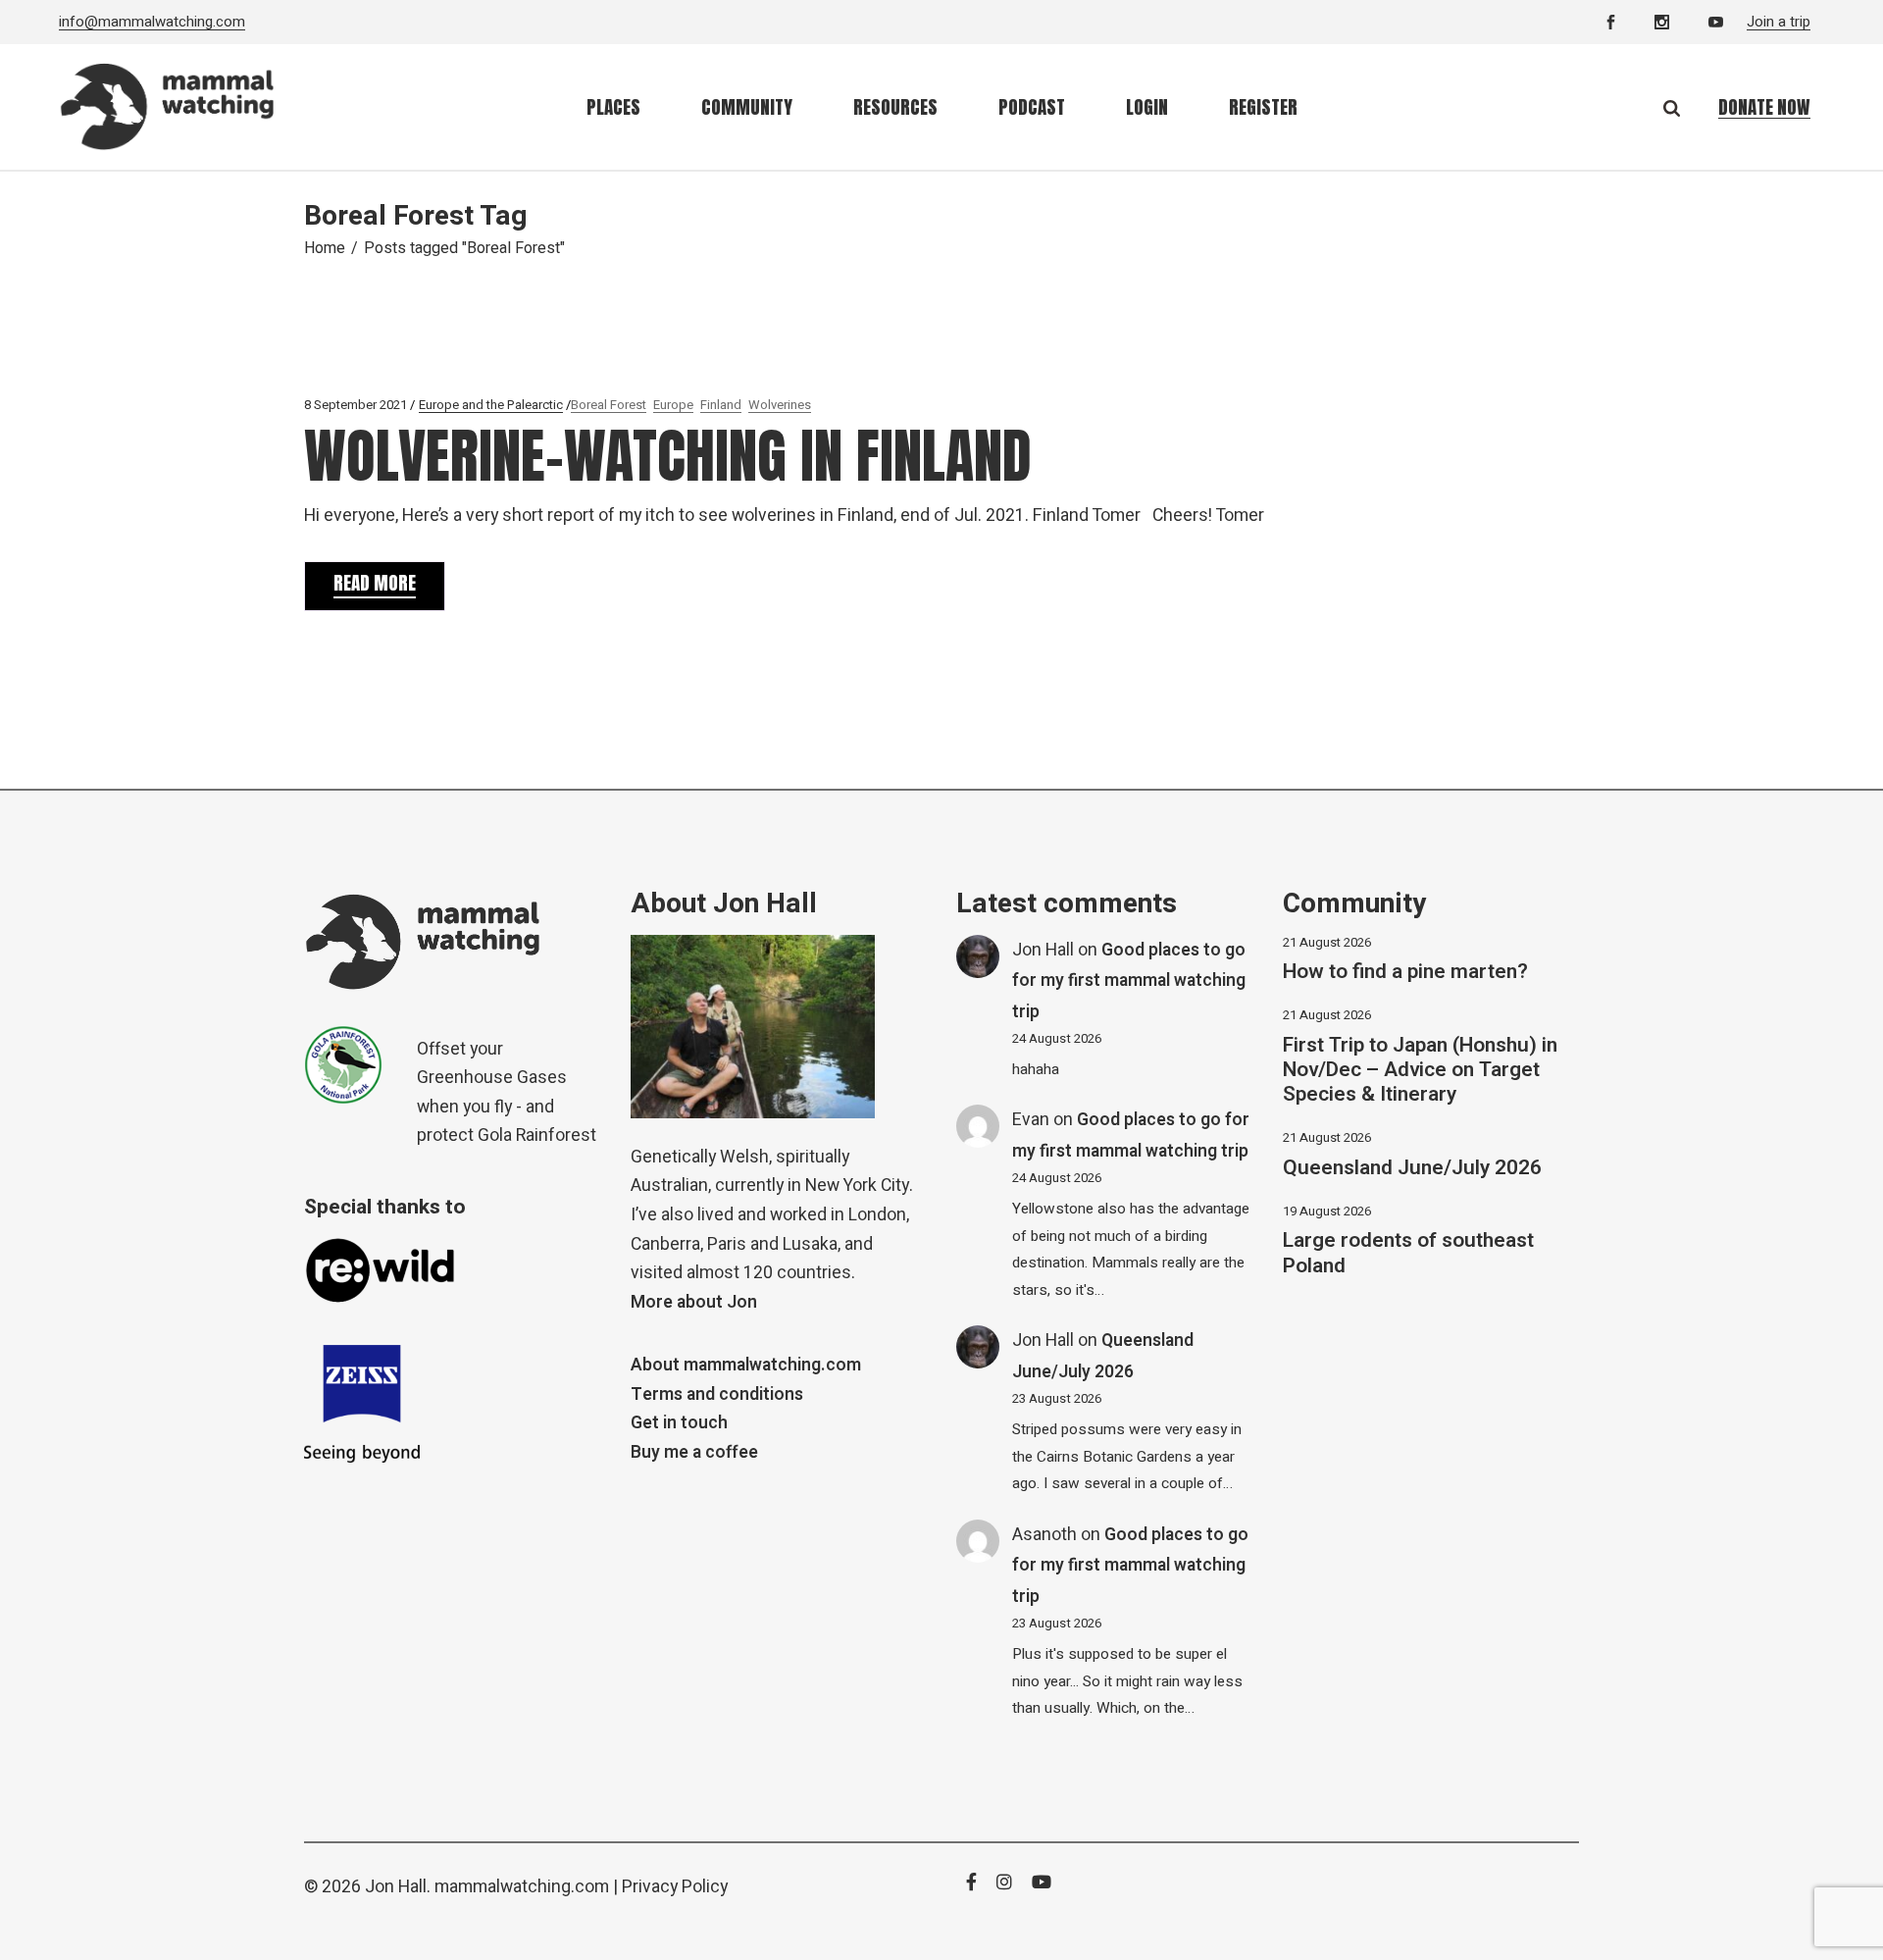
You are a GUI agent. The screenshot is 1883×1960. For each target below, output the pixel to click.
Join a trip (1779, 22)
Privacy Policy (675, 1887)
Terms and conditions (717, 1394)
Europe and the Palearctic (491, 405)
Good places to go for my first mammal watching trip (1129, 981)
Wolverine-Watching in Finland (668, 456)
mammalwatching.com (522, 1887)
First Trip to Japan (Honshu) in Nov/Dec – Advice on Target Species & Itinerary (1420, 1070)
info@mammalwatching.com (152, 22)
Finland (721, 405)
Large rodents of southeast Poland (1408, 1253)
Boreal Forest (609, 405)
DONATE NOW (1764, 107)
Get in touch (679, 1423)
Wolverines (780, 405)
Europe (673, 405)
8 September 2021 (356, 405)
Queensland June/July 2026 (1412, 1168)
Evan (1031, 1120)
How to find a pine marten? (1405, 972)
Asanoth (1044, 1535)
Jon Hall (1043, 950)
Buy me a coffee (694, 1452)
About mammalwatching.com (746, 1365)
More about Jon (694, 1302)
